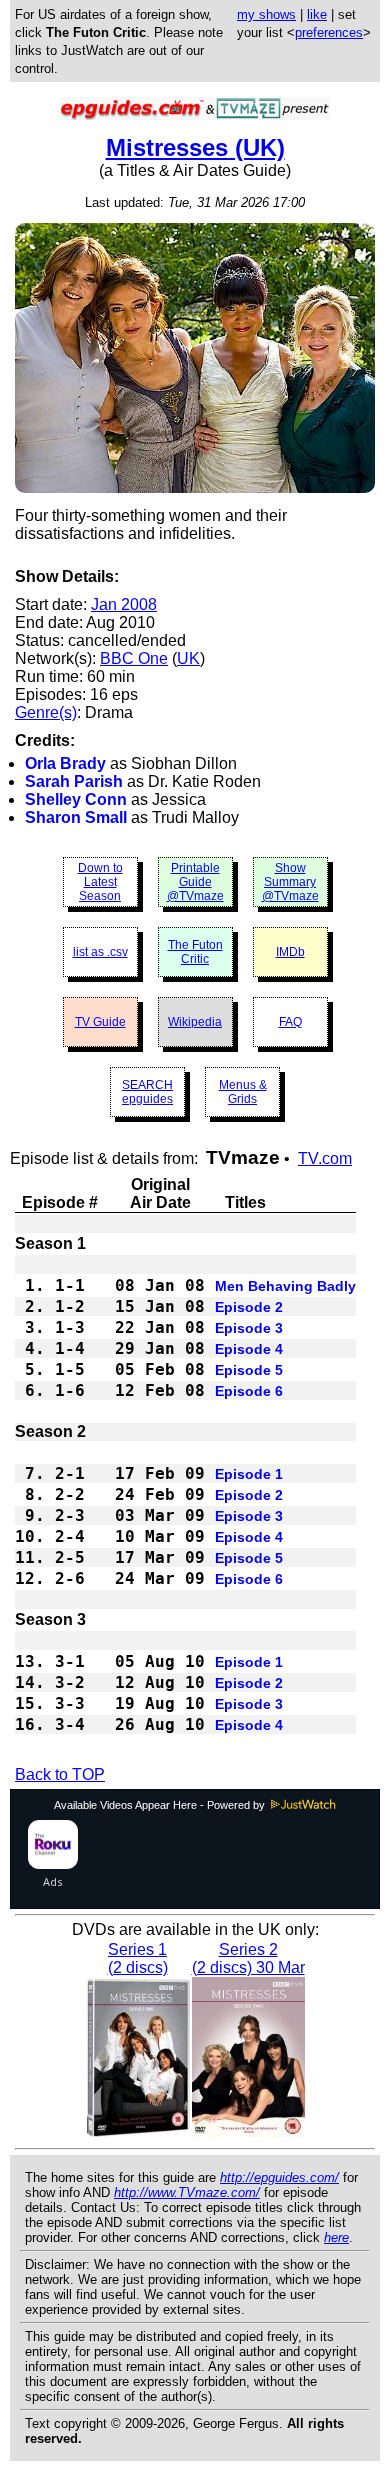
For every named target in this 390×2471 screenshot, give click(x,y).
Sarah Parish (74, 781)
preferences (329, 32)
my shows (266, 14)
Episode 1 (249, 1474)
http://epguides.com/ (279, 2177)
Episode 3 (249, 1328)
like (317, 14)
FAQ (290, 1022)
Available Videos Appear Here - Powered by (161, 1805)
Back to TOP (60, 1774)
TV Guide (100, 1022)
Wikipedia (195, 1022)
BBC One (134, 658)
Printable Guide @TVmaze (195, 882)
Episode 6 (249, 1391)
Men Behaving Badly (285, 1286)
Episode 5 (249, 1370)
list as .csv (100, 952)
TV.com (325, 1158)
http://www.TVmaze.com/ (187, 2192)
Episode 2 (249, 1307)
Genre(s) (46, 712)
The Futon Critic (195, 952)
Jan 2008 (124, 604)
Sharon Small (76, 817)
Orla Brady (65, 763)
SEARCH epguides (147, 1092)
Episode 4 (249, 1349)
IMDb (290, 952)
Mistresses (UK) (195, 147)
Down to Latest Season (100, 882)
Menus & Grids (243, 1092)
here (336, 2237)
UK (188, 658)
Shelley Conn (76, 799)
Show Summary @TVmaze (290, 882)
